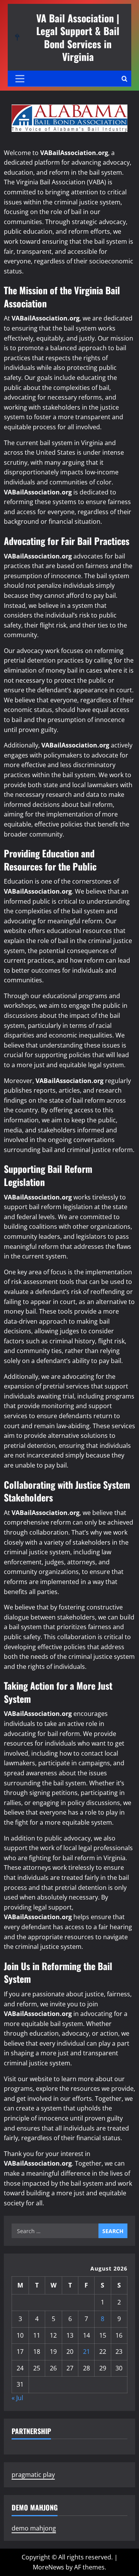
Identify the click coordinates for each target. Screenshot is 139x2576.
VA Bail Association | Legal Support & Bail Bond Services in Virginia (78, 37)
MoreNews (48, 2567)
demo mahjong (34, 2528)
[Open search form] (125, 79)
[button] (20, 79)
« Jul (17, 2398)
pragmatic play (33, 2475)
